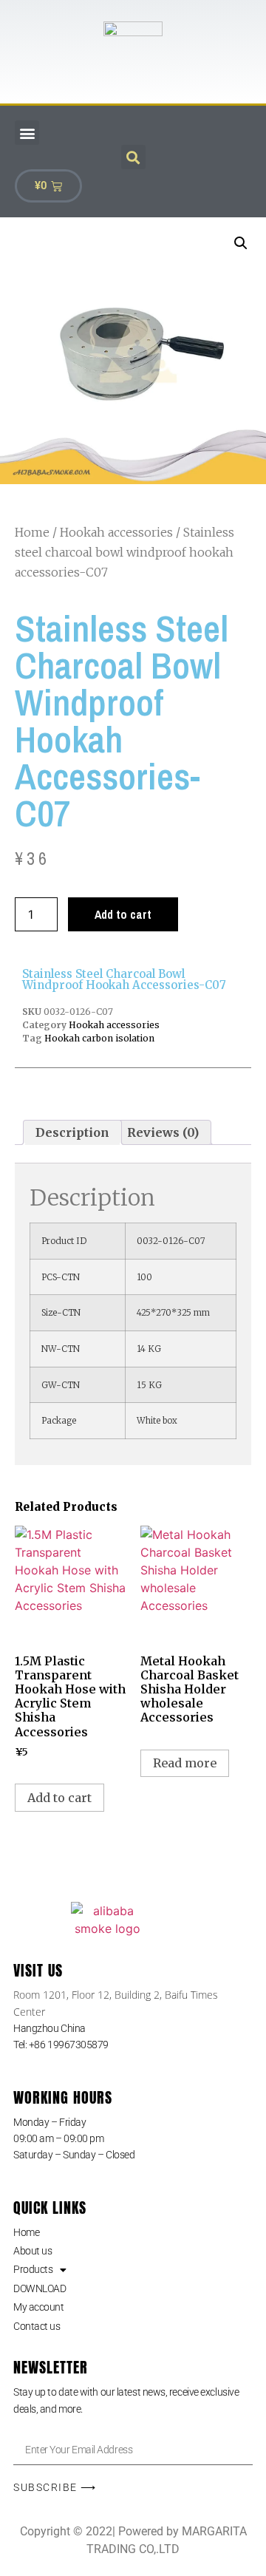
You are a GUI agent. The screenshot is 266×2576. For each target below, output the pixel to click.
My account (39, 2307)
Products (33, 2269)
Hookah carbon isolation (99, 1038)
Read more (185, 1763)
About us (33, 2251)
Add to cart (123, 914)
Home (32, 532)
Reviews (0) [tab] (163, 1132)
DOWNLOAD (40, 2288)
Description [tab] (72, 1132)
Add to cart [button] (59, 1798)
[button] (27, 133)
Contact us (37, 2326)
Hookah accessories (116, 532)
